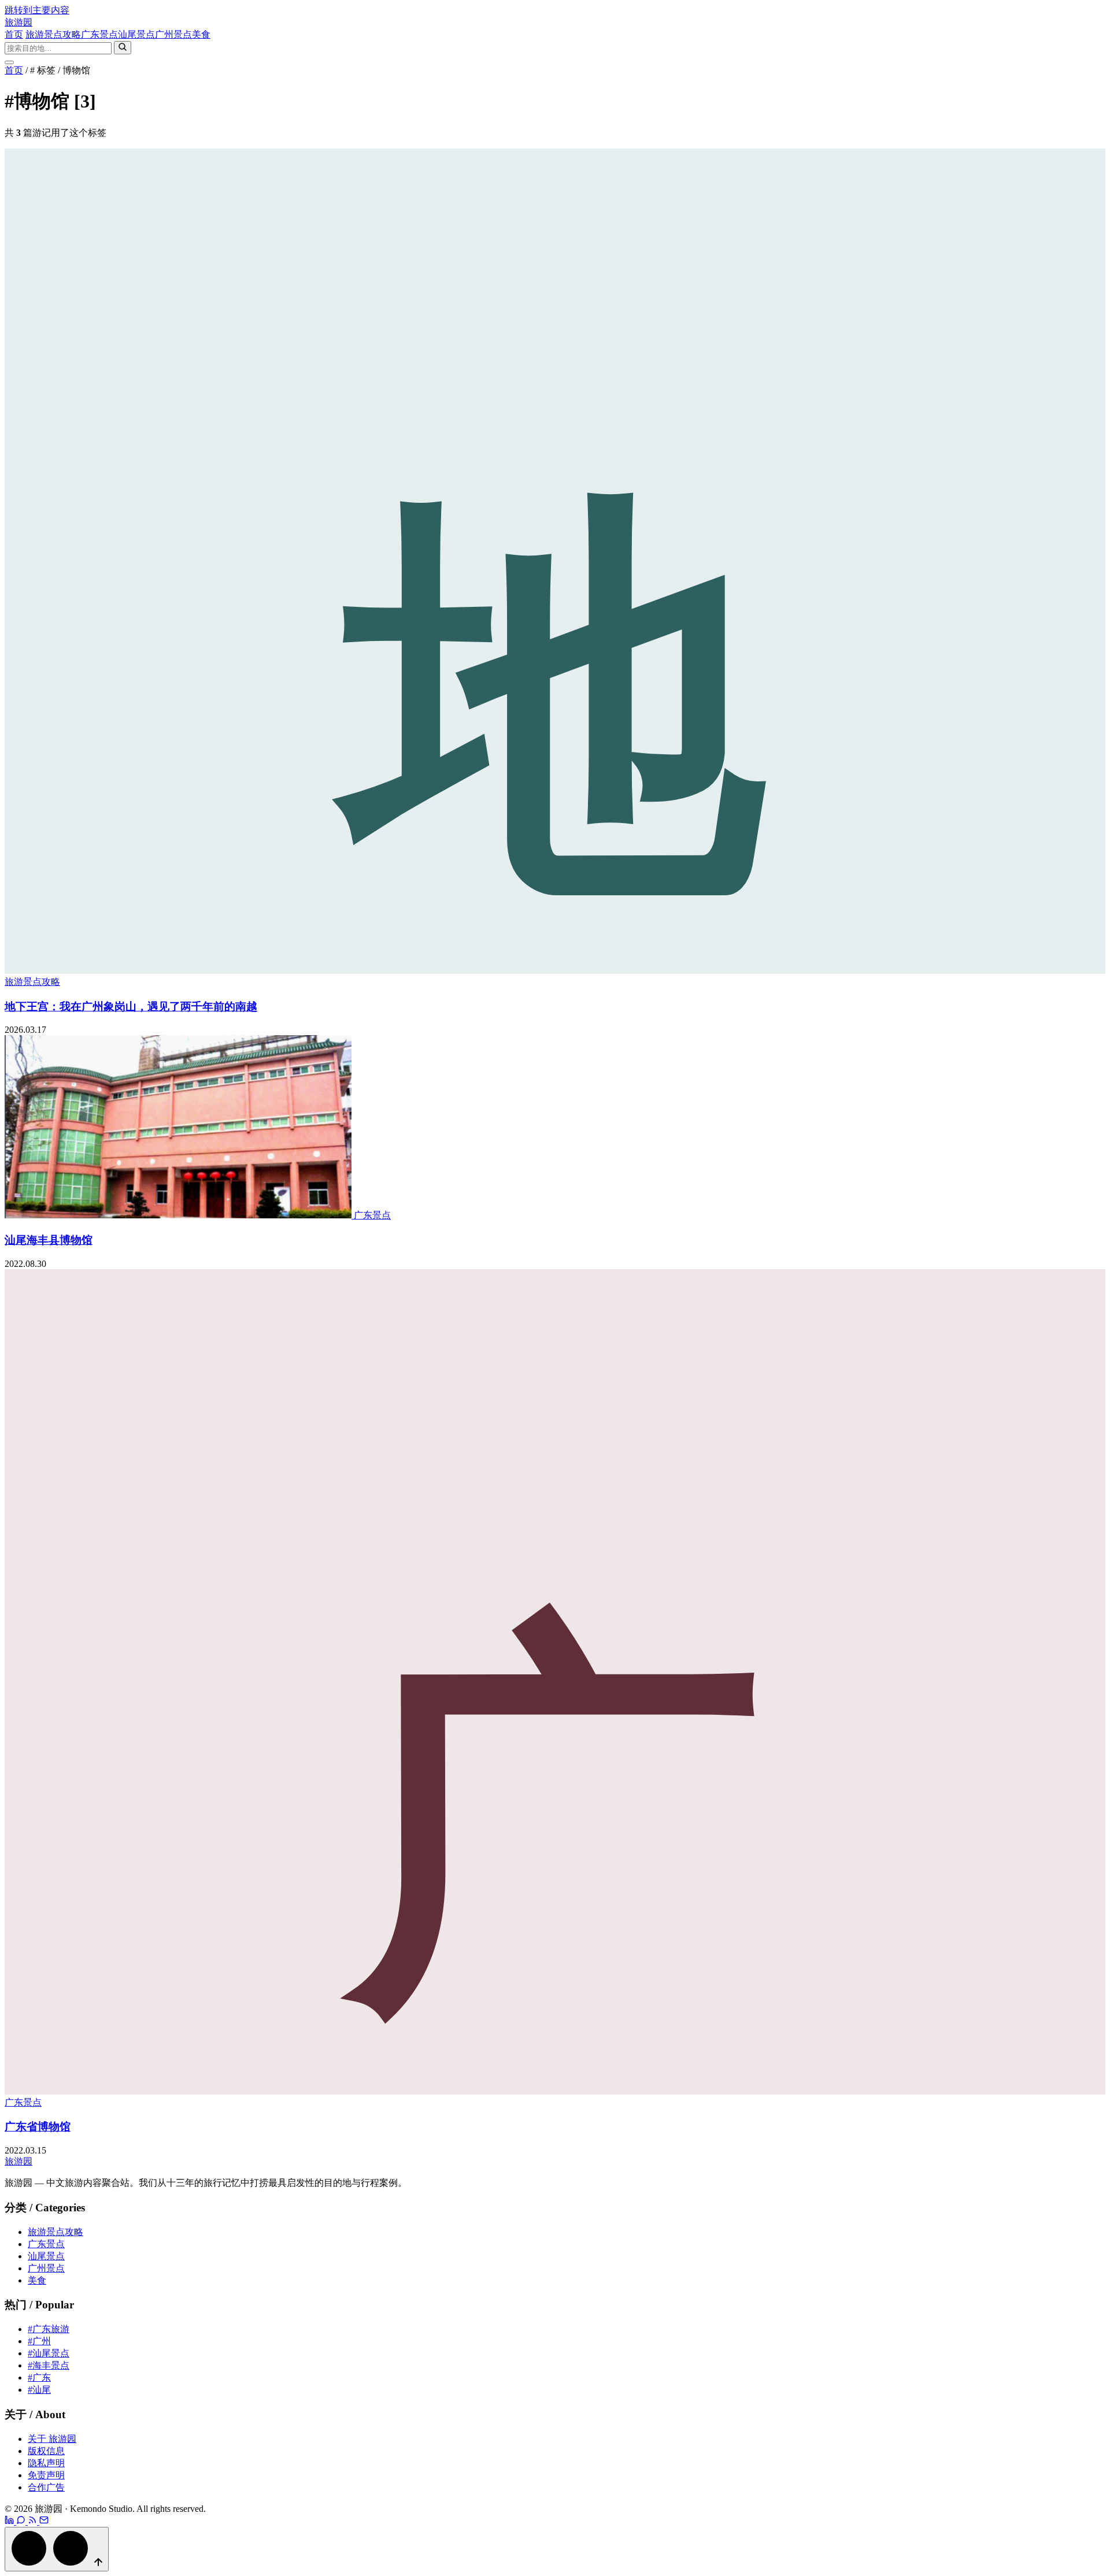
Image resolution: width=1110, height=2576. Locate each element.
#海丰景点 (49, 2365)
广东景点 (99, 34)
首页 (14, 34)
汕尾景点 (136, 34)
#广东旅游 (49, 2329)
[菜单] (9, 62)
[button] (57, 2549)
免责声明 (46, 2475)
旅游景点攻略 (53, 34)
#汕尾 (39, 2390)
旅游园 (18, 22)
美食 (201, 34)
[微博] (10, 2521)
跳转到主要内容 (37, 10)
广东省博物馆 (38, 2127)
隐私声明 (46, 2463)
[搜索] (123, 48)
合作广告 (46, 2487)
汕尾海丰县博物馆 (49, 1240)
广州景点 (173, 34)
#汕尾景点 (49, 2353)
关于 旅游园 (52, 2439)
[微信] (22, 2521)
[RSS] (34, 2521)
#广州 (39, 2341)
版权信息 (46, 2451)
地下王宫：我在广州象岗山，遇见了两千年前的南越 (131, 1007)
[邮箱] (44, 2521)
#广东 (39, 2377)
